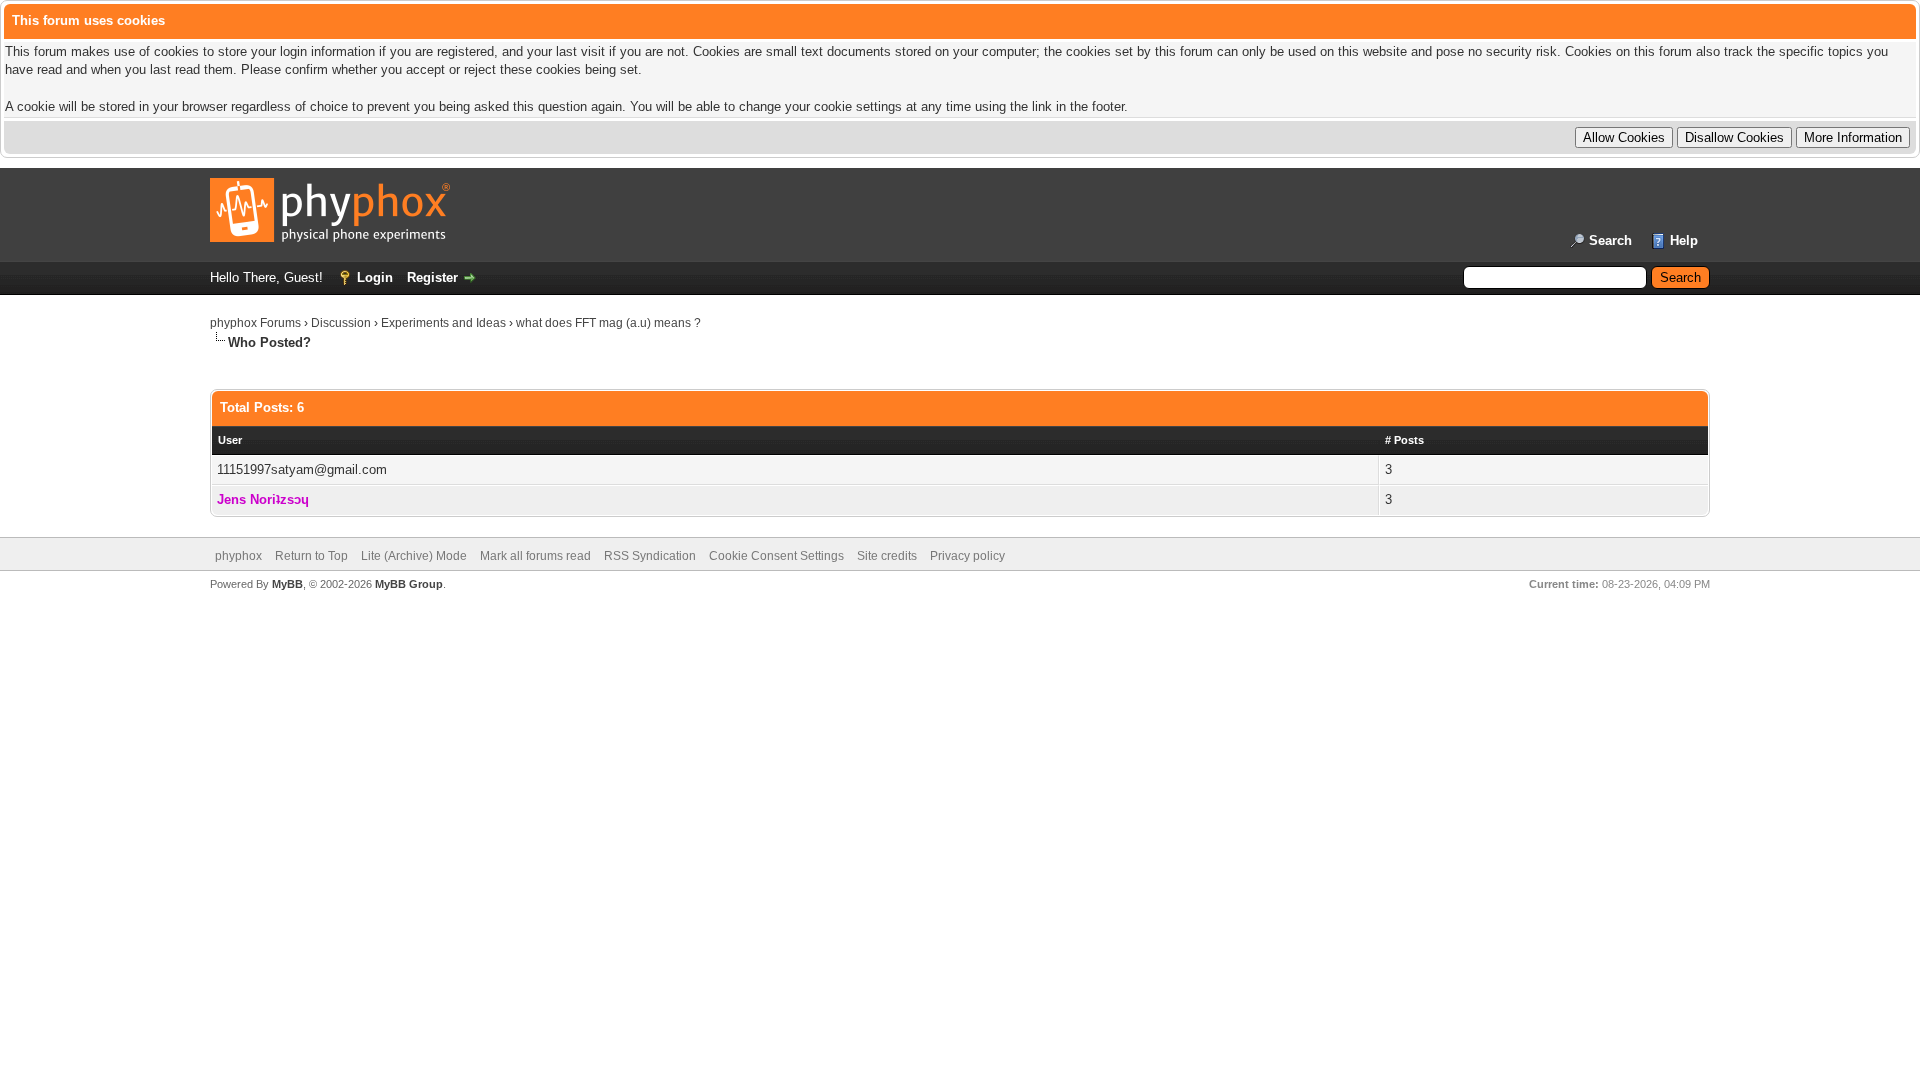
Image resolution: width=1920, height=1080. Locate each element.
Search (1610, 240)
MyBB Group (409, 584)
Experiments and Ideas (443, 323)
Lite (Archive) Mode (414, 556)
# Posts (1404, 440)
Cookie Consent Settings (776, 556)
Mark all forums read (535, 556)
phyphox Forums (255, 323)
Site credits (887, 556)
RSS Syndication (650, 556)
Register (432, 277)
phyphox (238, 556)
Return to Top (311, 556)
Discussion (341, 323)
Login (375, 277)
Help (1684, 240)
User (230, 440)
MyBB (287, 584)
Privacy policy (967, 556)
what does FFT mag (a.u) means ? (608, 323)
